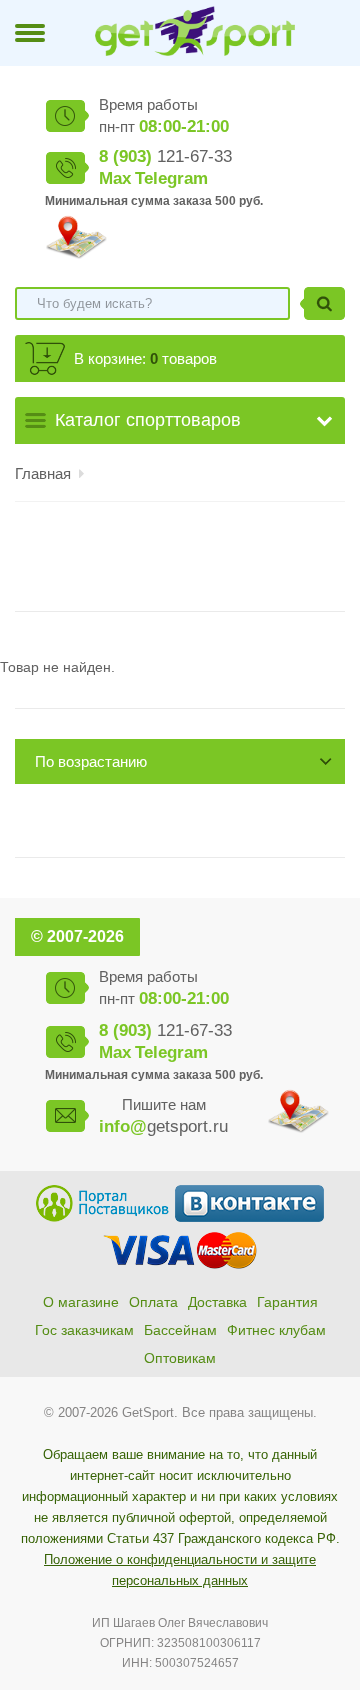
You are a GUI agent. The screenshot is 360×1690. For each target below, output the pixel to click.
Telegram (171, 178)
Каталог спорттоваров (148, 420)
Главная (43, 473)
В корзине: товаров (145, 358)
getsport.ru (163, 1126)
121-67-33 (165, 156)
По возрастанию (91, 761)
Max (115, 178)
